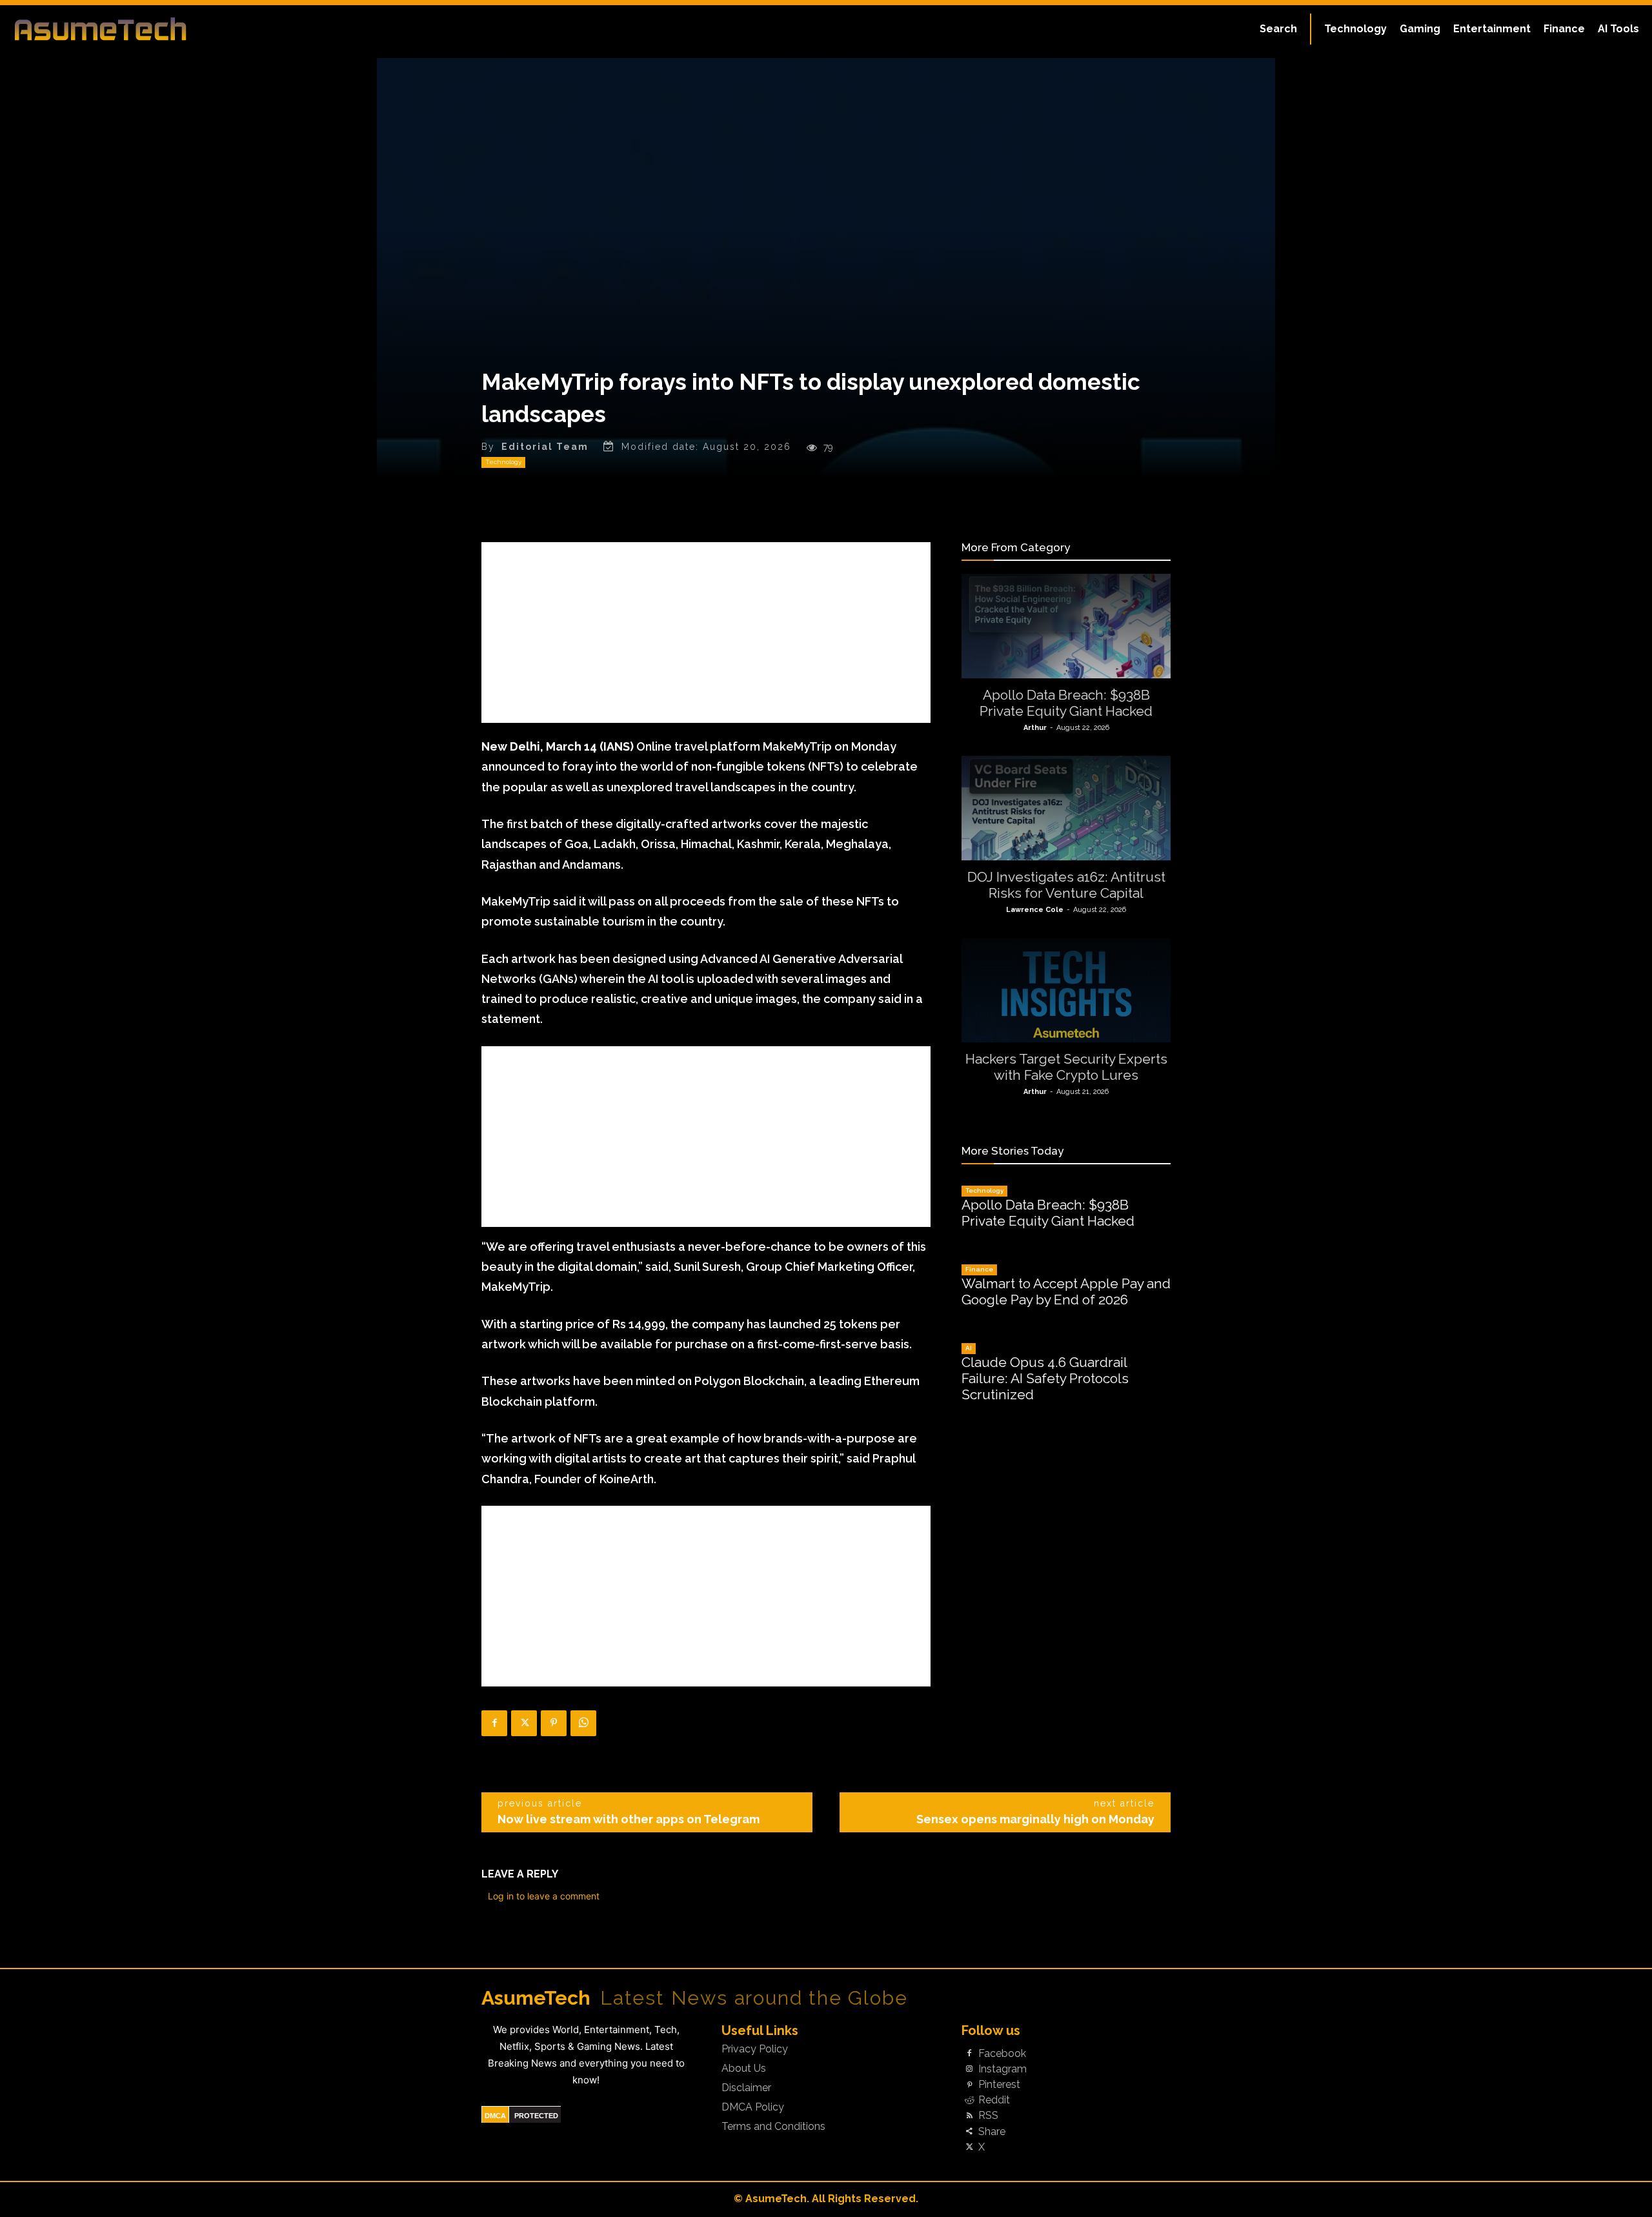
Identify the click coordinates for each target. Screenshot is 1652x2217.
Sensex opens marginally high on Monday (1035, 1819)
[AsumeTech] (201, 29)
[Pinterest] (554, 1723)
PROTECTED (536, 2116)
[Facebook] (494, 1723)
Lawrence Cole (1035, 910)
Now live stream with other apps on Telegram (629, 1819)
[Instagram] (969, 2069)
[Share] (969, 2132)
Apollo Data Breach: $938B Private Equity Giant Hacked (1066, 703)
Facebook (1002, 2054)
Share (992, 2132)
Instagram (1002, 2069)
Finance (979, 1269)
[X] (524, 1723)
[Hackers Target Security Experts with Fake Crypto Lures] (1066, 990)
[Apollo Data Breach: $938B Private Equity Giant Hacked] (1066, 626)
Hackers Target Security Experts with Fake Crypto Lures (1066, 1067)
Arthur (1035, 728)
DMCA (495, 2116)
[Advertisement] (706, 633)
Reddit (994, 2100)
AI (969, 1348)
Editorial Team (545, 447)
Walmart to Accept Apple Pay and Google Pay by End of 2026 (1066, 1291)
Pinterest (999, 2085)
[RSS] (969, 2116)
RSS (988, 2116)
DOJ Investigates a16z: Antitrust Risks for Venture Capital (1066, 885)
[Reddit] (969, 2101)
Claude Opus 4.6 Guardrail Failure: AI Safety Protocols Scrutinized (1045, 1378)
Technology (503, 462)
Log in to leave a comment (544, 1896)
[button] (1278, 29)
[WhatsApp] (583, 1723)
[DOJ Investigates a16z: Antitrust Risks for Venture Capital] (1066, 808)
